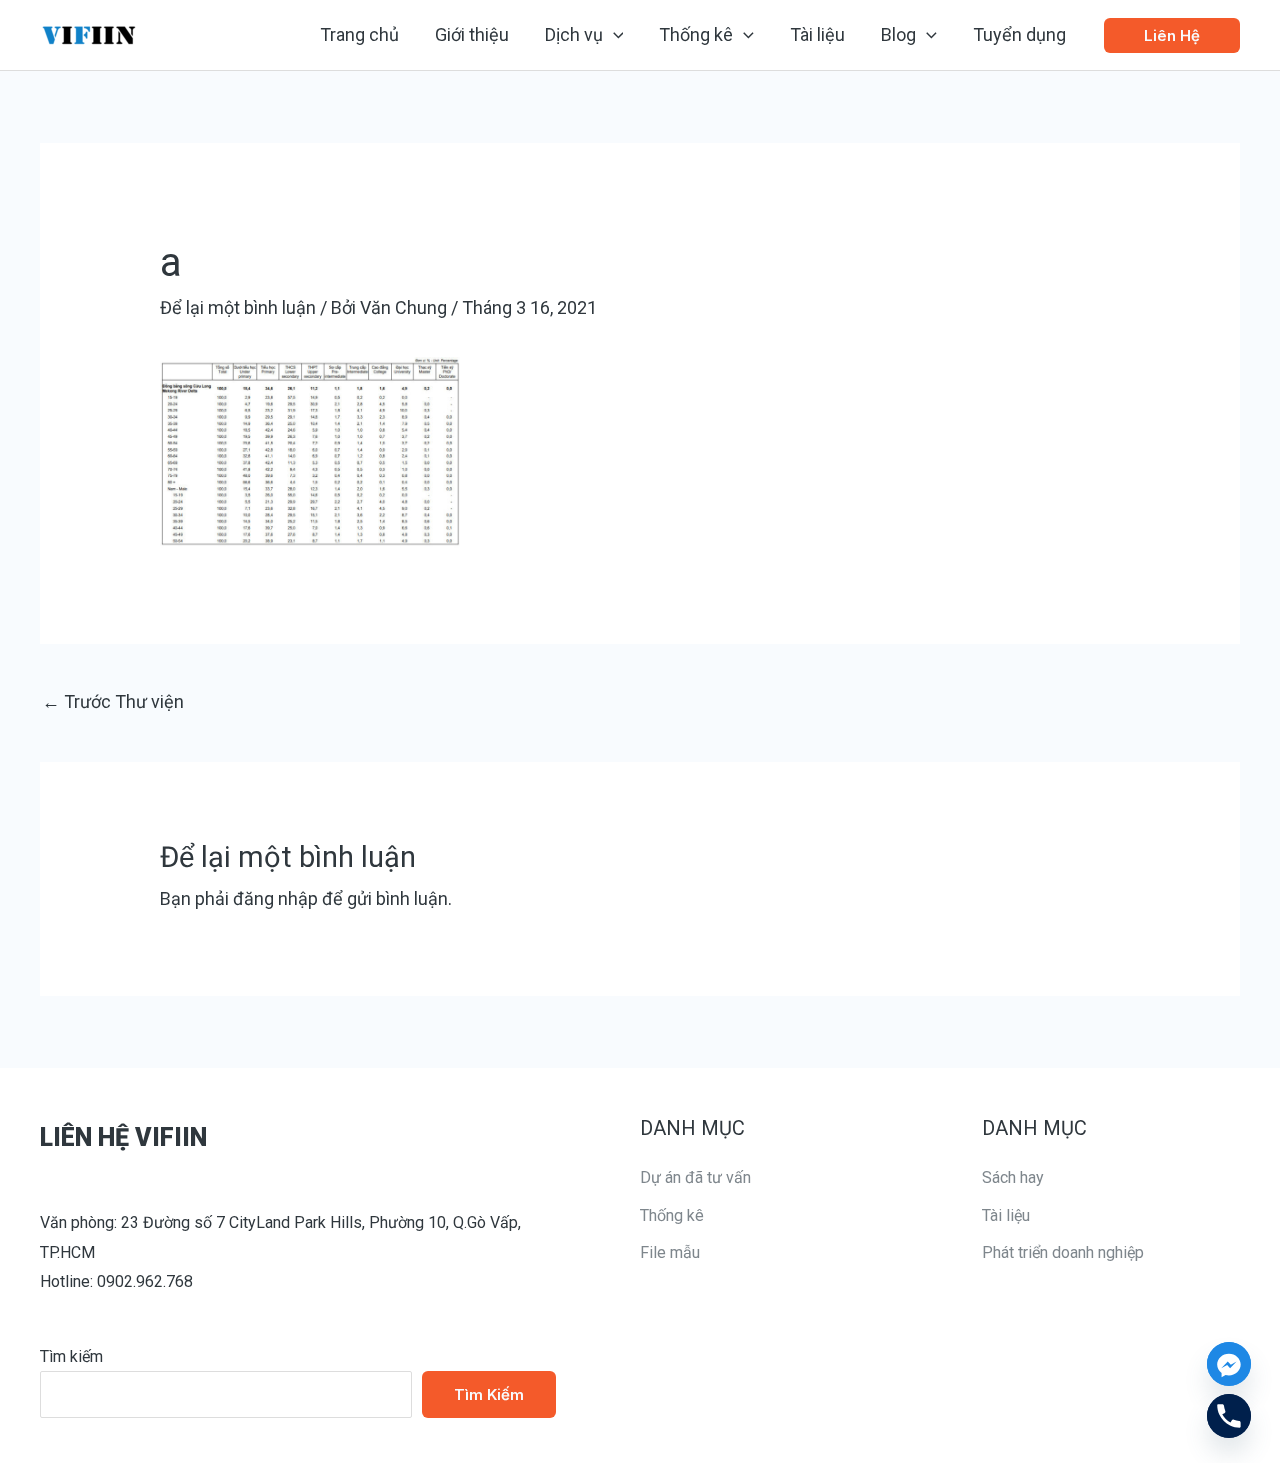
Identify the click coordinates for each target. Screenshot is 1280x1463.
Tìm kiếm (71, 1356)
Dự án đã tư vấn (695, 1177)
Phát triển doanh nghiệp (1063, 1252)
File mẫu (670, 1252)
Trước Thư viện (113, 701)
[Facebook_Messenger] (1229, 1364)
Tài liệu (1006, 1215)
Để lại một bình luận (238, 307)
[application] (613, 35)
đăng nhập (275, 898)
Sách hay (1013, 1177)
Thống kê (672, 1215)
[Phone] (1229, 1416)
